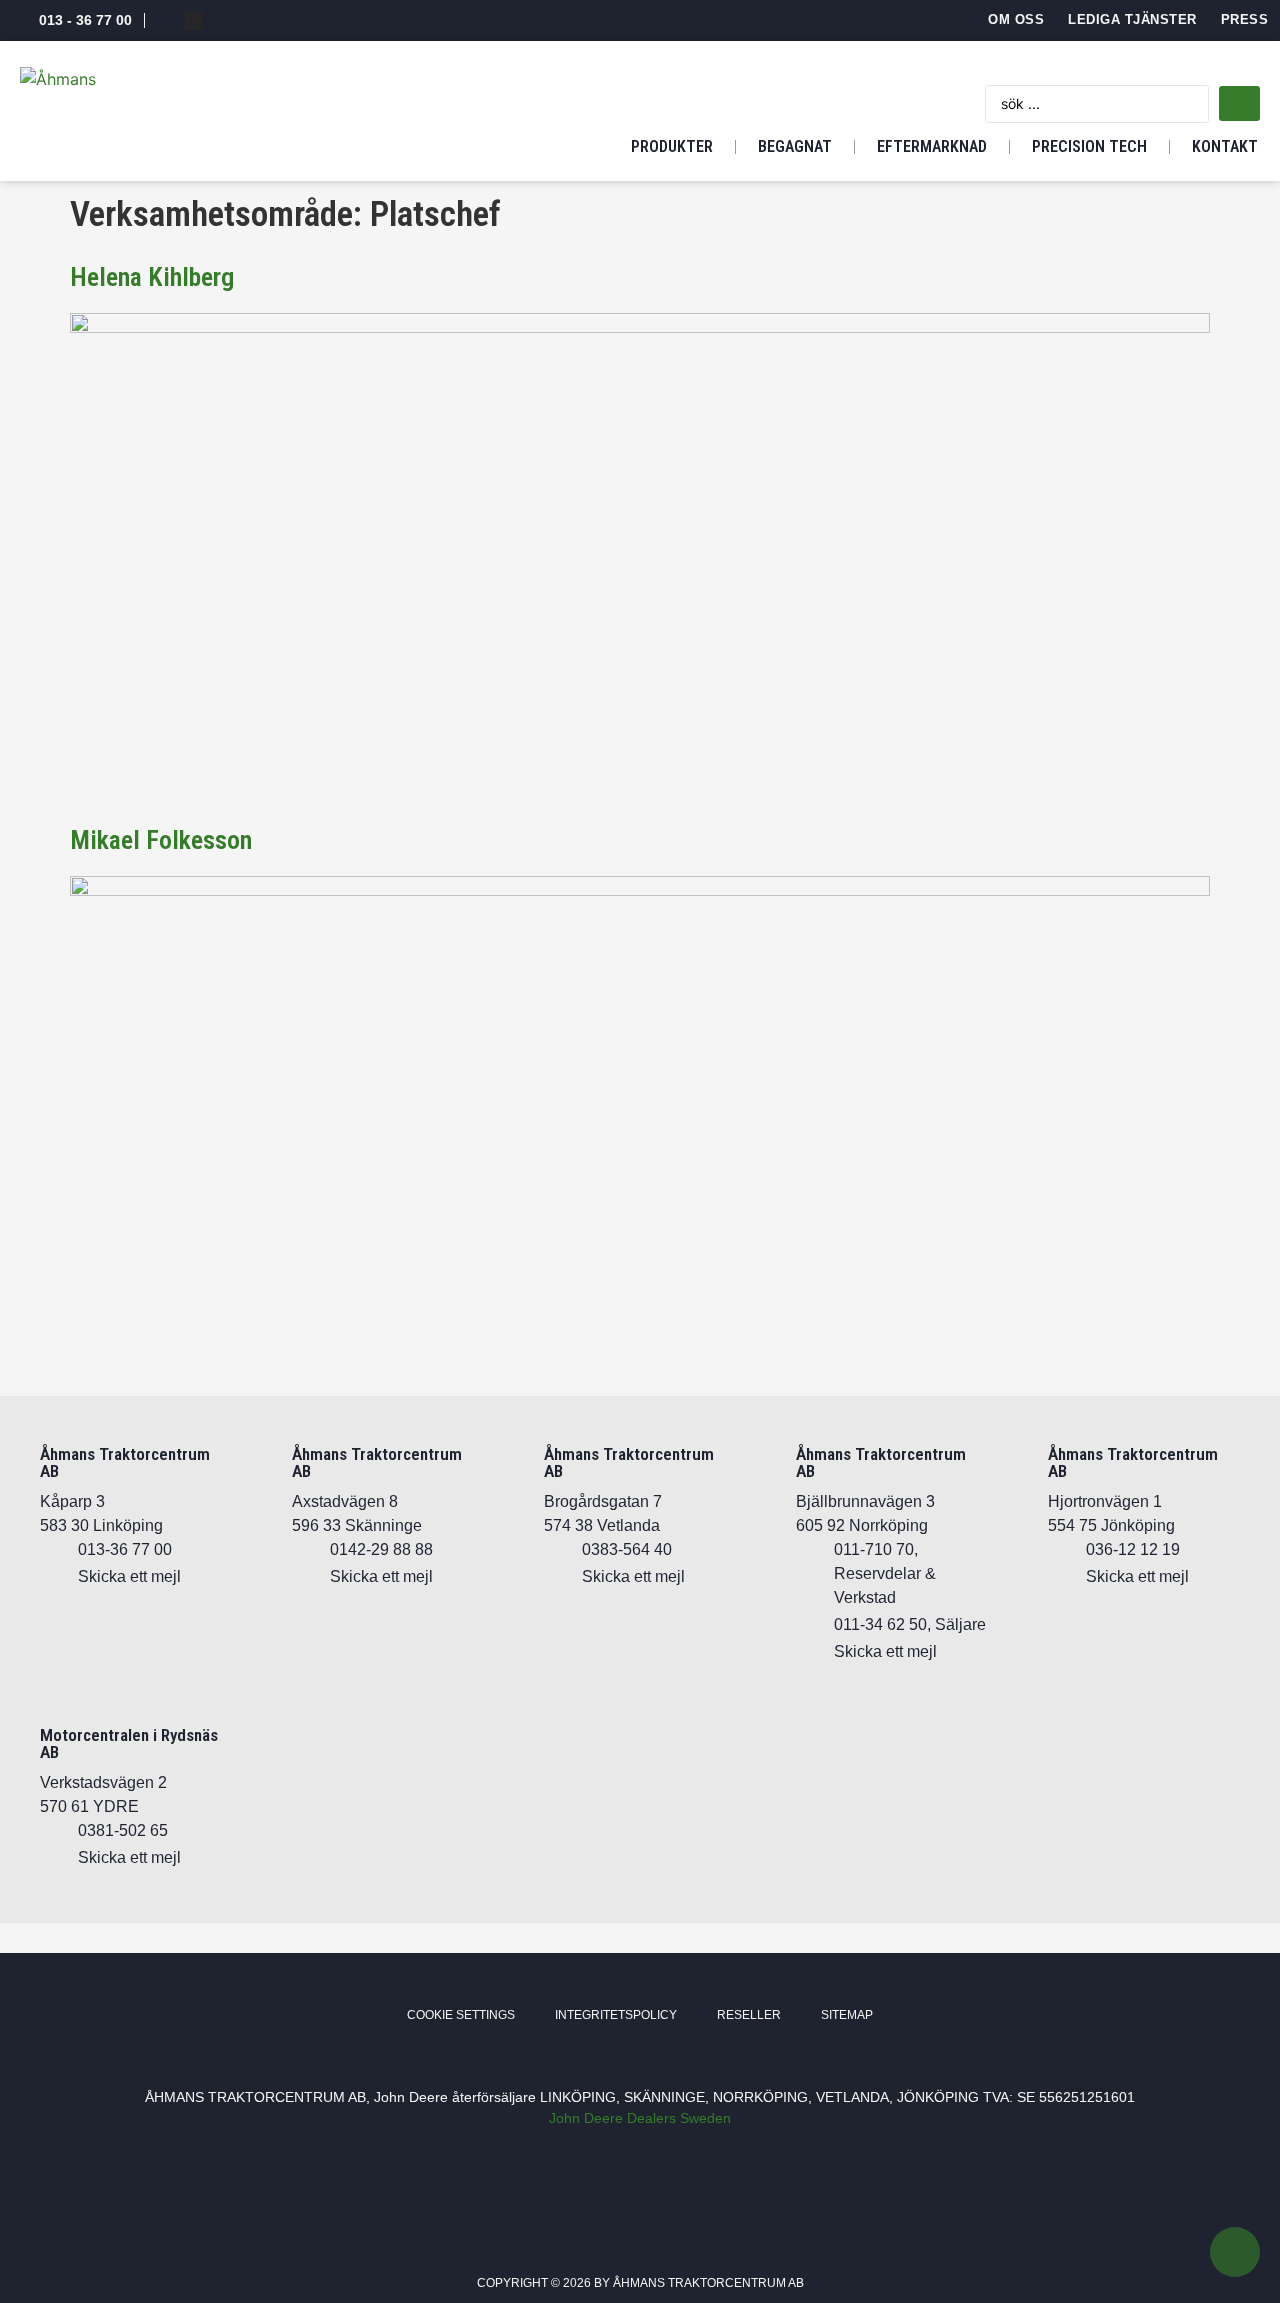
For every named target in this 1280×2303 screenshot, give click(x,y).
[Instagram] (194, 21)
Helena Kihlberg (152, 277)
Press (1245, 19)
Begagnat (795, 146)
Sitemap (847, 2015)
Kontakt (1225, 146)
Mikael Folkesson (161, 840)
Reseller (749, 2015)
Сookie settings (461, 2015)
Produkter (672, 146)
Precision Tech (1089, 146)
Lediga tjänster (1132, 19)
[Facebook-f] (166, 21)
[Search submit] (1239, 103)
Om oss (1016, 19)
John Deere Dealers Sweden (640, 2118)
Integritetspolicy (616, 2015)
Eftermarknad (932, 146)
